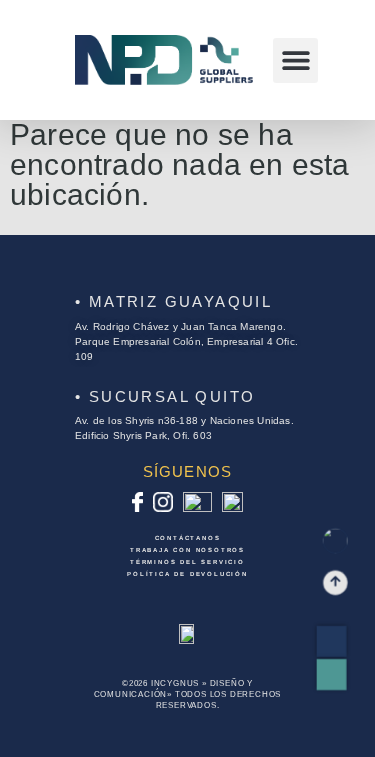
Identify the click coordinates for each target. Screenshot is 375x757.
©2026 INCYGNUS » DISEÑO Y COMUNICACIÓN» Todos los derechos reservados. (188, 694)
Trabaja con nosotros (187, 550)
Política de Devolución (187, 574)
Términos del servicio (187, 562)
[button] (295, 60)
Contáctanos (188, 538)
